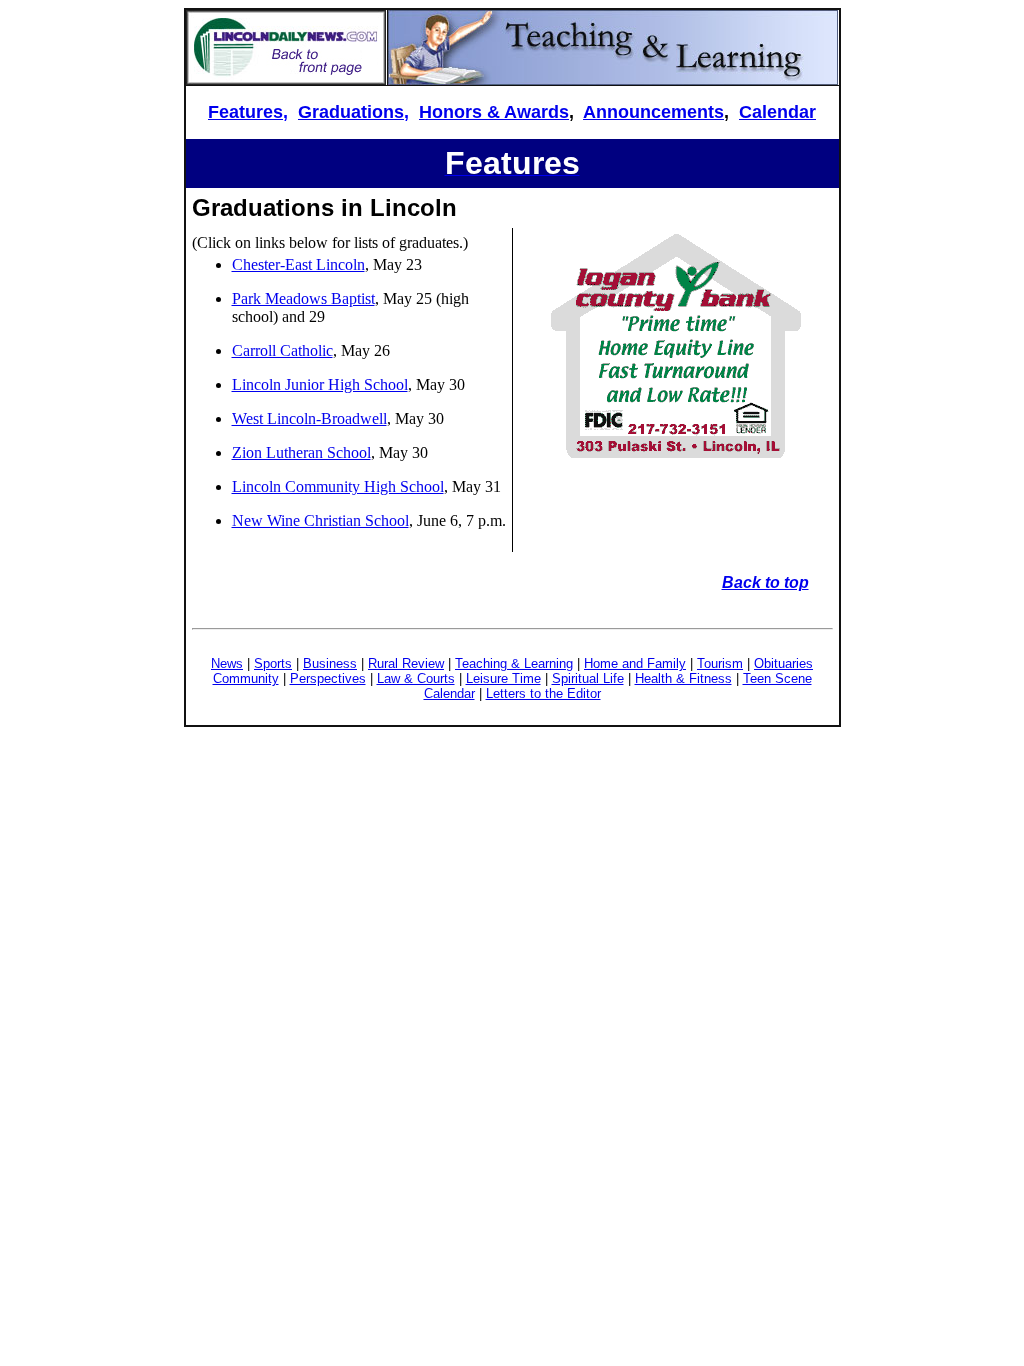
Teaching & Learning (514, 663)
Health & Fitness (683, 678)
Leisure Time (503, 678)
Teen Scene (777, 678)
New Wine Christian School (320, 520)
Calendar (777, 112)
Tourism (720, 663)
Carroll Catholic (282, 350)
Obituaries (783, 663)
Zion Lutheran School (301, 452)
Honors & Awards (494, 112)
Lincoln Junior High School (320, 384)
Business (330, 663)
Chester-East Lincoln (298, 264)
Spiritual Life (588, 678)
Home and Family (635, 663)
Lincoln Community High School (338, 486)
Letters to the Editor (543, 693)
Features (245, 112)
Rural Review (406, 663)
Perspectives (328, 678)
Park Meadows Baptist (303, 298)
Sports (273, 663)
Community (246, 678)
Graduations (351, 112)
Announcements (653, 112)
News (227, 663)
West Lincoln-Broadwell (309, 418)
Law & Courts (416, 678)
